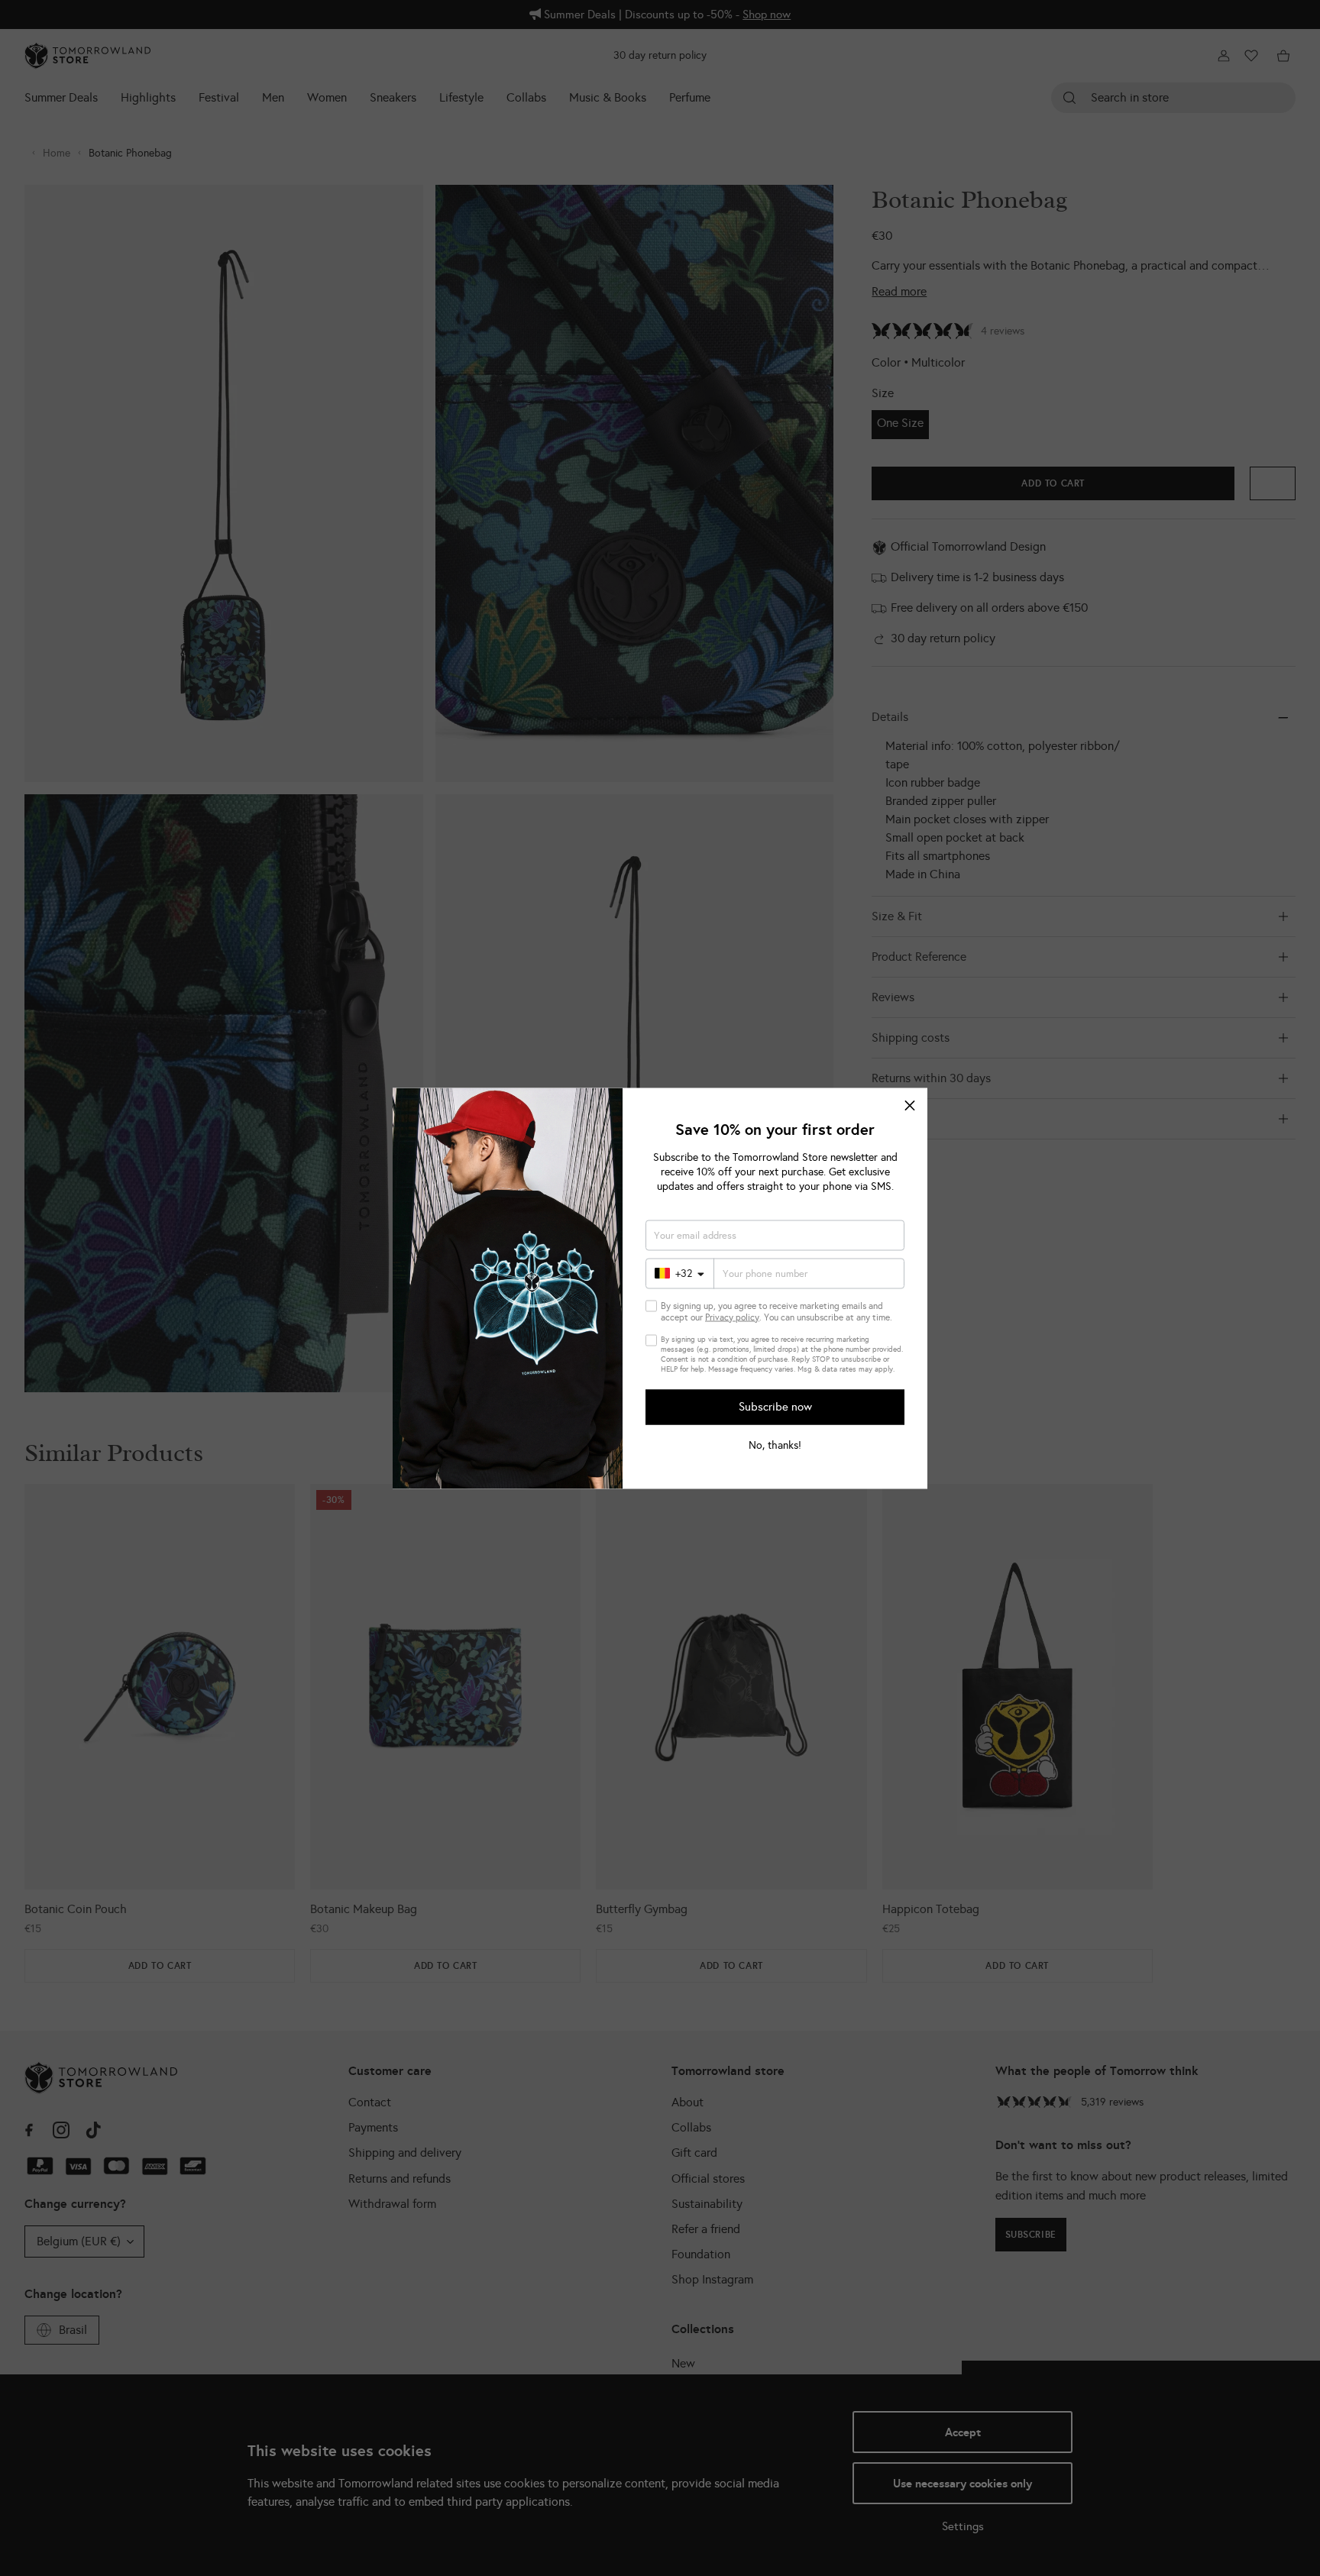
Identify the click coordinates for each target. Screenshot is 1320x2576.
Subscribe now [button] (775, 1407)
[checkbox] (651, 1306)
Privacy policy (732, 1317)
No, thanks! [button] (775, 1445)
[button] (910, 1105)
